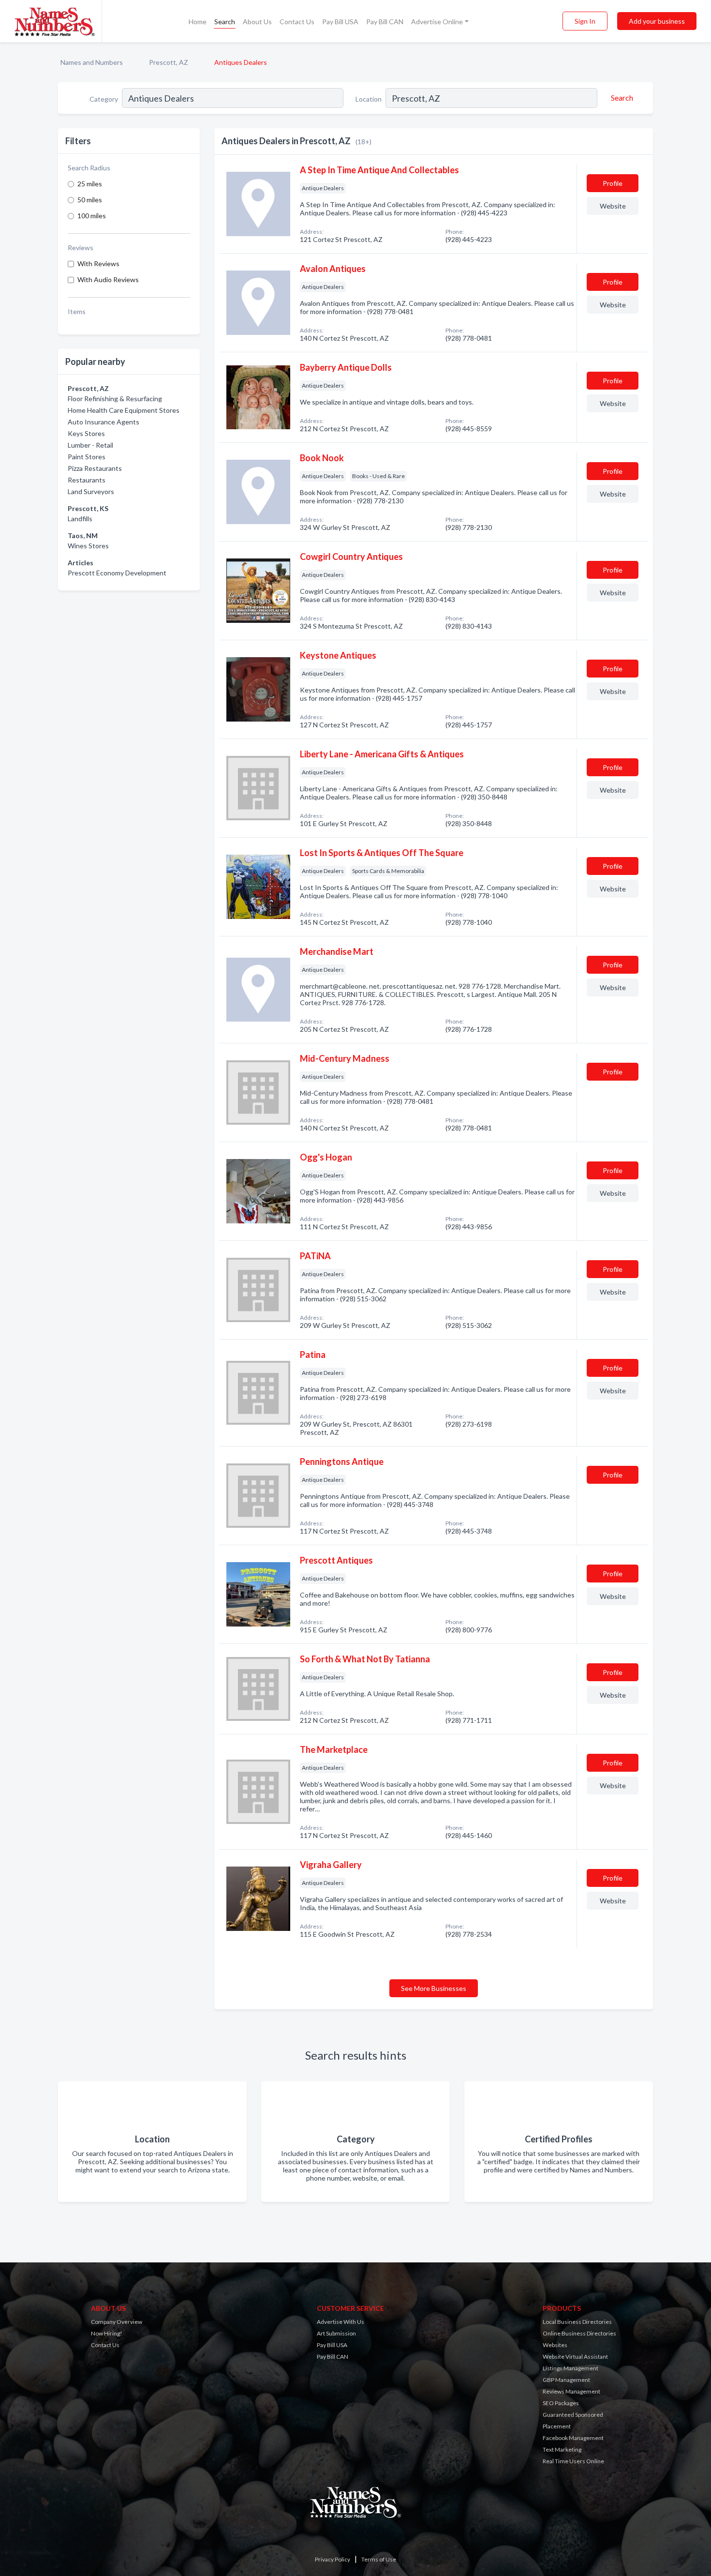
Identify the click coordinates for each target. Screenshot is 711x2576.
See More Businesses (434, 1988)
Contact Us (297, 22)
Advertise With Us (341, 2322)
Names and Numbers (92, 62)
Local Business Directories (577, 2322)
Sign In (585, 21)
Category (104, 99)
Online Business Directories (579, 2333)
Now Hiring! (107, 2333)
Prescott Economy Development (117, 573)
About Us (257, 22)
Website (613, 206)
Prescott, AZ (169, 62)
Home (198, 22)
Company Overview (117, 2322)
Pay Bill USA (340, 22)
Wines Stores (88, 546)
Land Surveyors (91, 491)
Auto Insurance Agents (104, 422)
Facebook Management (573, 2438)
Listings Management (570, 2368)
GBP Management (566, 2380)
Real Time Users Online (573, 2461)
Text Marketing (562, 2449)
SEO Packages (561, 2403)
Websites (555, 2345)
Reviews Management (571, 2391)
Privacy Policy (333, 2559)
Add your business (657, 21)
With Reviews (98, 264)
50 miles (90, 200)
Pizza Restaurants (95, 468)
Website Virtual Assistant (575, 2357)
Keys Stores (86, 433)
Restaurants (87, 480)
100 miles (92, 216)
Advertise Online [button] (437, 22)
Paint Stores (87, 457)
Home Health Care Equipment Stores (124, 410)
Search (225, 22)
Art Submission (336, 2333)
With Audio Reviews (108, 279)
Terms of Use (379, 2559)
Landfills (80, 519)
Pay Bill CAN (385, 22)
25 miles (90, 184)
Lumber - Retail (90, 445)
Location (369, 99)
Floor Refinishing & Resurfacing (115, 399)
